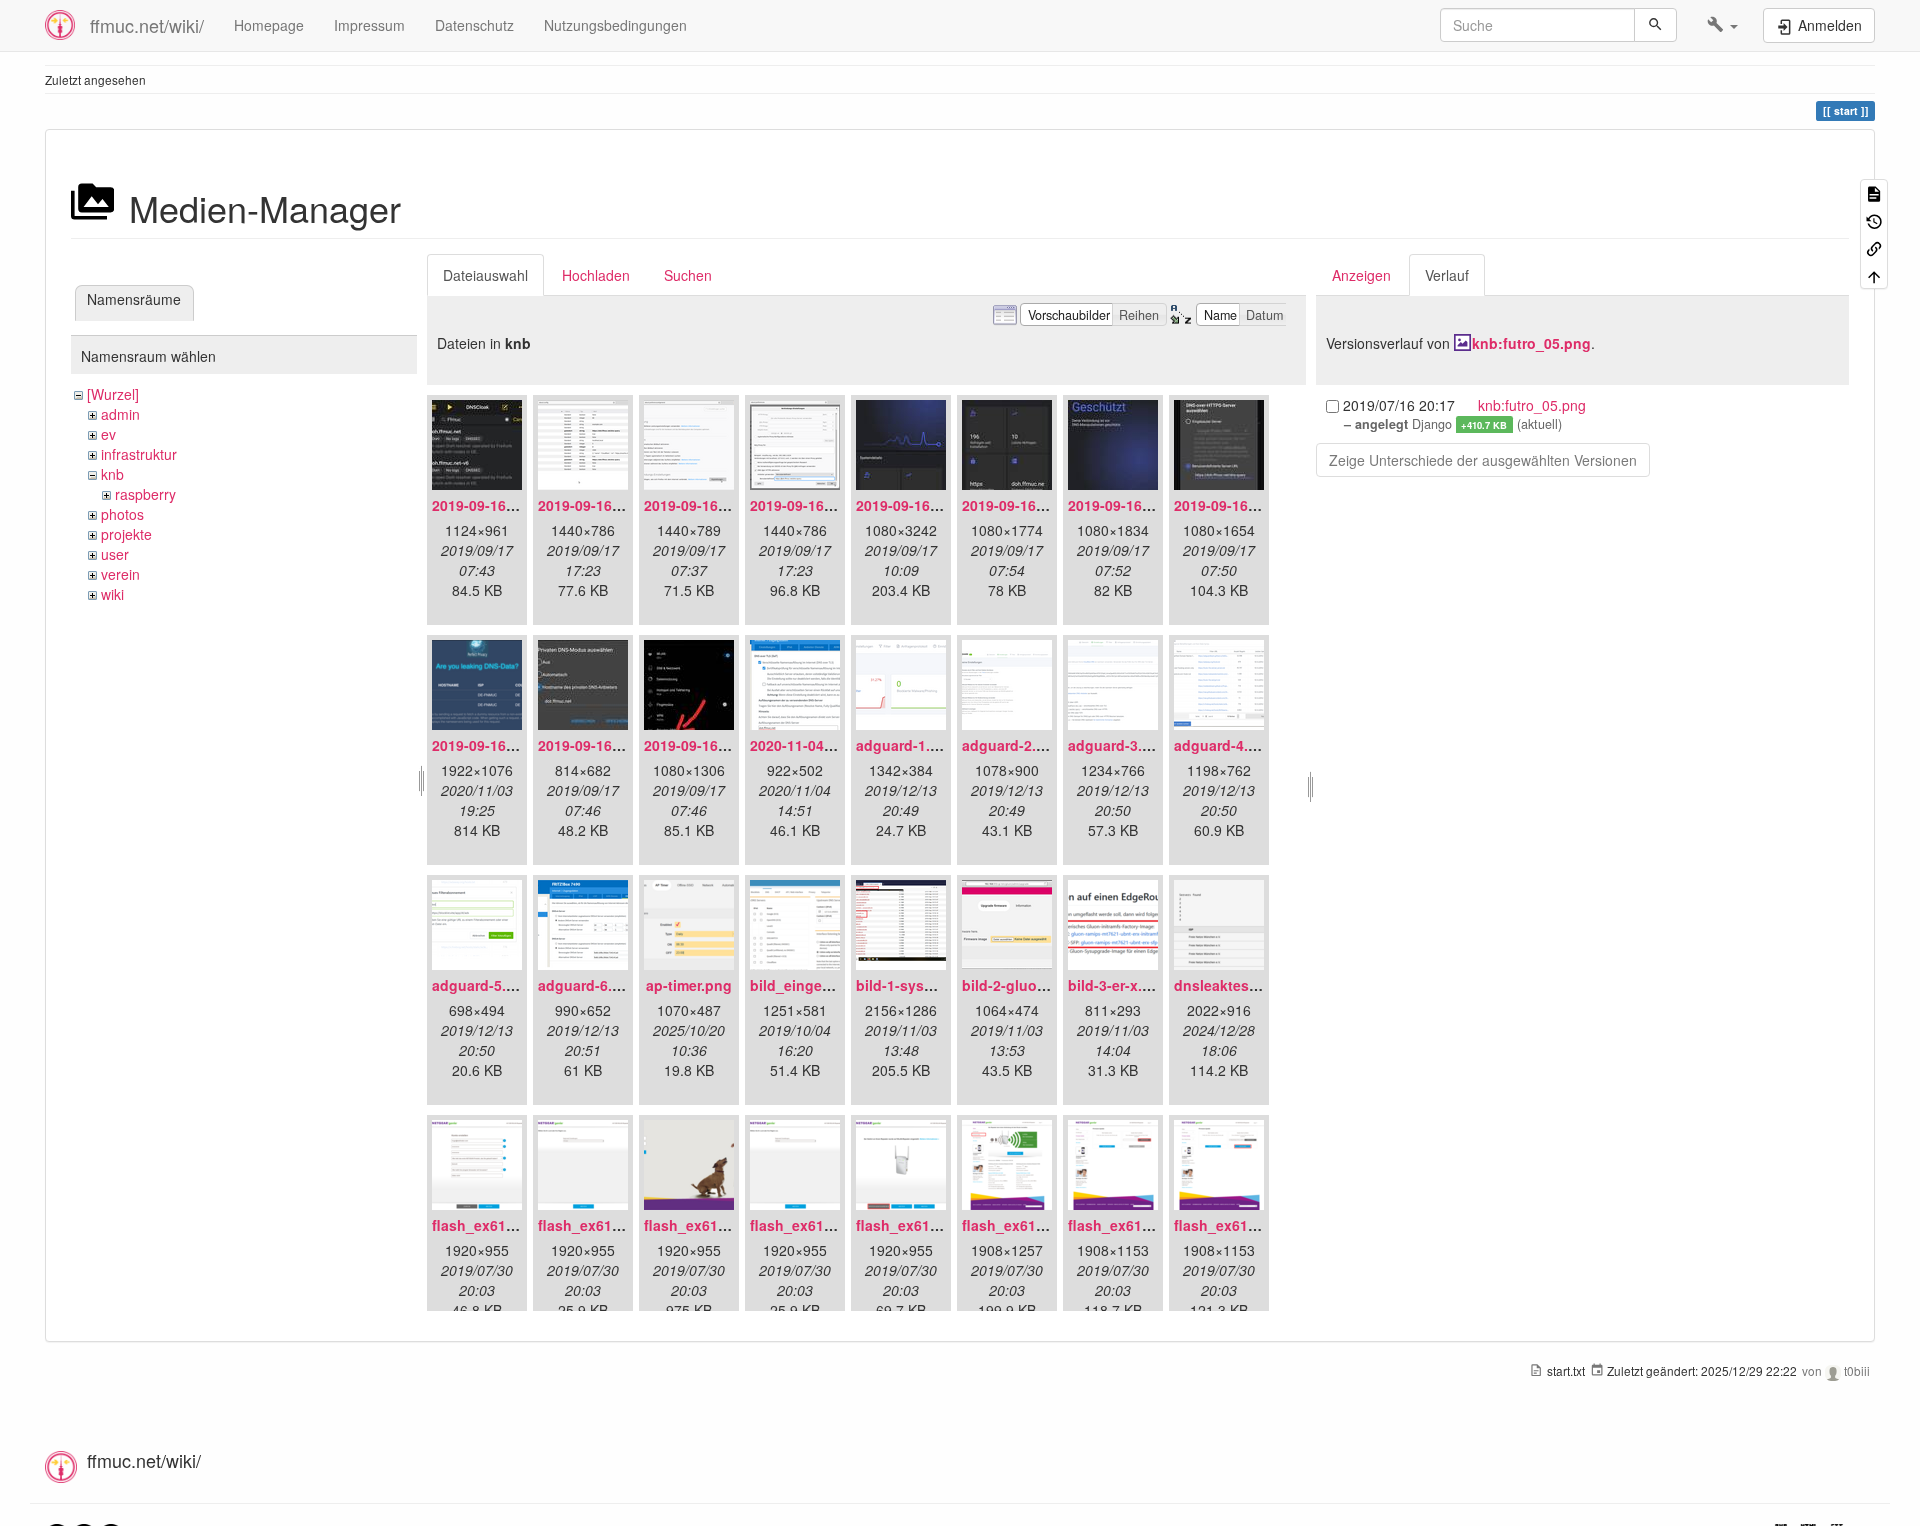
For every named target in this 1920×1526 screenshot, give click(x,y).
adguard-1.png (906, 745)
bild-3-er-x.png (1118, 985)
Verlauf (1447, 275)
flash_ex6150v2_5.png (932, 1225)
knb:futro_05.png (1531, 343)
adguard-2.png (1012, 745)
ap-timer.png (689, 985)
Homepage (269, 25)
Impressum (369, 25)
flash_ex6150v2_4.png (826, 1225)
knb (112, 474)
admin (120, 414)
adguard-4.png (1224, 745)
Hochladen (596, 275)
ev (108, 434)
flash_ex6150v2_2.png (614, 1225)
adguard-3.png (1118, 745)
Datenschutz (474, 25)
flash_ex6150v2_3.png (720, 1225)
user (115, 554)
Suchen (688, 275)
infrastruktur (139, 454)
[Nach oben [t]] (1874, 274)
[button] (1722, 25)
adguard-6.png (588, 985)
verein (120, 574)
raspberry (145, 494)
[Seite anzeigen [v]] (1874, 192)
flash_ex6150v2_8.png (1250, 1225)
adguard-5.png (482, 985)
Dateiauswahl (485, 275)
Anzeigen (1361, 275)
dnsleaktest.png (1229, 985)
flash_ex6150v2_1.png (508, 1225)
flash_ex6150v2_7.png (1144, 1225)
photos (122, 514)
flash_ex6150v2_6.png (1038, 1225)
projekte (126, 534)
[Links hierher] (1874, 247)
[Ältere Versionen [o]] (1874, 219)
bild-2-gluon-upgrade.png (1050, 985)
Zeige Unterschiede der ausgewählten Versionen (1483, 460)
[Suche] (1655, 25)
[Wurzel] (113, 394)
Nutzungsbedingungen (615, 25)
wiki (112, 594)
